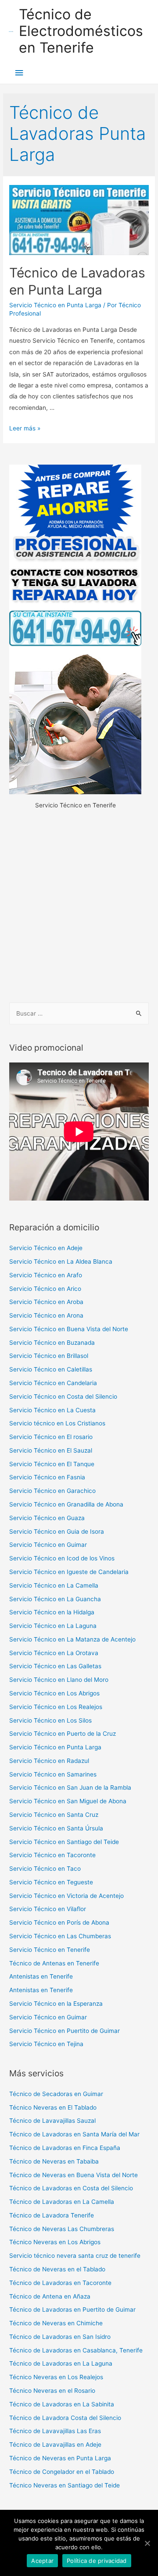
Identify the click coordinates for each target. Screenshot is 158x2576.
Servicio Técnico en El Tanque (52, 1464)
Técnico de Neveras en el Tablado (57, 2269)
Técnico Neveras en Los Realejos (56, 2377)
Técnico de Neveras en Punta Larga (60, 2458)
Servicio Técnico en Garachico (52, 1491)
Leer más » (25, 428)
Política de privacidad (97, 2561)
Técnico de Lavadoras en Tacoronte (60, 2283)
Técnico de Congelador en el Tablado (62, 2472)
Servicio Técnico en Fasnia (47, 1477)
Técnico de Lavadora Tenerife (52, 2215)
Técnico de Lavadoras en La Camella (62, 2202)
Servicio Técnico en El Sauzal (51, 1450)
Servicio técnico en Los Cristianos (57, 1423)
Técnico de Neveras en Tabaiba (54, 2161)
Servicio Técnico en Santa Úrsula (56, 1828)
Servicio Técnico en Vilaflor (48, 1909)
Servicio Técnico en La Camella (54, 1585)
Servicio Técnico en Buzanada (52, 1343)
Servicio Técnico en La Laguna (53, 1626)
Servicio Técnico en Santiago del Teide (64, 1842)
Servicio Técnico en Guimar (48, 1545)
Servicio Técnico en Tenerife (50, 1950)
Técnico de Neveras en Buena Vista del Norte (74, 2175)
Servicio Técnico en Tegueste (51, 1882)
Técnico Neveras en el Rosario (52, 2391)
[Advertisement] (79, 907)
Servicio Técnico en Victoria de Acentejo (66, 1896)
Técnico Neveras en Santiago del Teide (65, 2485)
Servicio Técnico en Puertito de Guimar (65, 2031)
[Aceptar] (147, 2543)
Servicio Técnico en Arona (46, 1315)
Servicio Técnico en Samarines (53, 1774)
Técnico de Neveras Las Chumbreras (62, 2229)
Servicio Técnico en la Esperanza (56, 2004)
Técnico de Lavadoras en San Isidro (60, 2337)
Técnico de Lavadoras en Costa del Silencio (71, 2188)
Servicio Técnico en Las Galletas (55, 1666)
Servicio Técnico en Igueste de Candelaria (69, 1572)
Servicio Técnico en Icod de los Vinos (62, 1558)
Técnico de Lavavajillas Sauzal (52, 2121)
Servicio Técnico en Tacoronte (52, 1855)
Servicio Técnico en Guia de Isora (57, 1531)
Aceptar (42, 2561)
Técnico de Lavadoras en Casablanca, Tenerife (76, 2350)
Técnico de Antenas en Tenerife (54, 1963)
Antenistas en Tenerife (41, 1976)
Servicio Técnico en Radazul (49, 1761)
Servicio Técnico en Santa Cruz (54, 1815)
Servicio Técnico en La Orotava (54, 1653)
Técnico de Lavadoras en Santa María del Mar (74, 2134)
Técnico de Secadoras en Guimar (56, 2094)
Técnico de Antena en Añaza (50, 2296)
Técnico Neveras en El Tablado (53, 2107)
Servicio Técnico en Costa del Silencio (63, 1396)
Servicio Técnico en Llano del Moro (59, 1680)
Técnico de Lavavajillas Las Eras (55, 2431)
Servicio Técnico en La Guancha (55, 1599)
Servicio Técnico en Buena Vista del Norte (69, 1329)
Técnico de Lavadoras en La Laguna (61, 2363)
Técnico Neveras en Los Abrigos (55, 2242)
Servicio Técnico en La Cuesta (52, 1410)
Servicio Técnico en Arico (45, 1289)
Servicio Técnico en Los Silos (50, 1720)
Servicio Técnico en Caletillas (51, 1369)
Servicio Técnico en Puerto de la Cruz (63, 1734)
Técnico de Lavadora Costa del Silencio (65, 2418)
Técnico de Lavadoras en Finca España (65, 2148)
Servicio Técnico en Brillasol (49, 1356)
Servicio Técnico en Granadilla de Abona (66, 1504)
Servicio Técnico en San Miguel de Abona (68, 1801)
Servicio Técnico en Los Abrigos (54, 1693)
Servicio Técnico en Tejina (46, 2044)
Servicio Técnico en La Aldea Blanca (61, 1261)
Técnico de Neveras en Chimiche (56, 2323)
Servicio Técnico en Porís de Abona (59, 1922)
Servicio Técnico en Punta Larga (55, 305)
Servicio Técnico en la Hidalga (52, 1612)
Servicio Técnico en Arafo (46, 1275)
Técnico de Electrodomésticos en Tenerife (81, 31)
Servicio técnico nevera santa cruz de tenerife (75, 2256)
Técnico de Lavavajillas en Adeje (55, 2445)
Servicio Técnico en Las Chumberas (60, 1936)
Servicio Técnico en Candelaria (53, 1383)
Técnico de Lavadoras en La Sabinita (62, 2404)
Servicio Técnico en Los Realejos (56, 1707)
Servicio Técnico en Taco (45, 1869)
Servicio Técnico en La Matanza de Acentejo (72, 1639)
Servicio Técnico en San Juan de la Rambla (70, 1787)
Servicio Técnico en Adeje (46, 1248)
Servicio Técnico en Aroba (46, 1302)
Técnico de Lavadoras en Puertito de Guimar (72, 2310)
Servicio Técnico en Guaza (47, 1518)
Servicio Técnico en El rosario (51, 1437)
